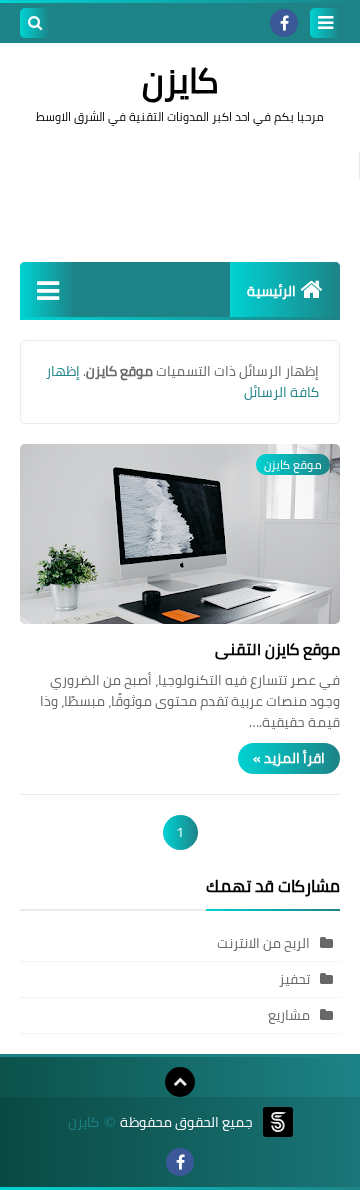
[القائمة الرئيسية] (47, 289)
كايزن (83, 1122)
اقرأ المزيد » (289, 758)
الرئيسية (271, 291)
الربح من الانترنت (263, 943)
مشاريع (289, 1015)
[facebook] (284, 23)
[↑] (180, 1082)
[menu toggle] (325, 23)
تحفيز (294, 979)
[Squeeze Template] (278, 1122)
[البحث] (35, 23)
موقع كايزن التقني (277, 649)
